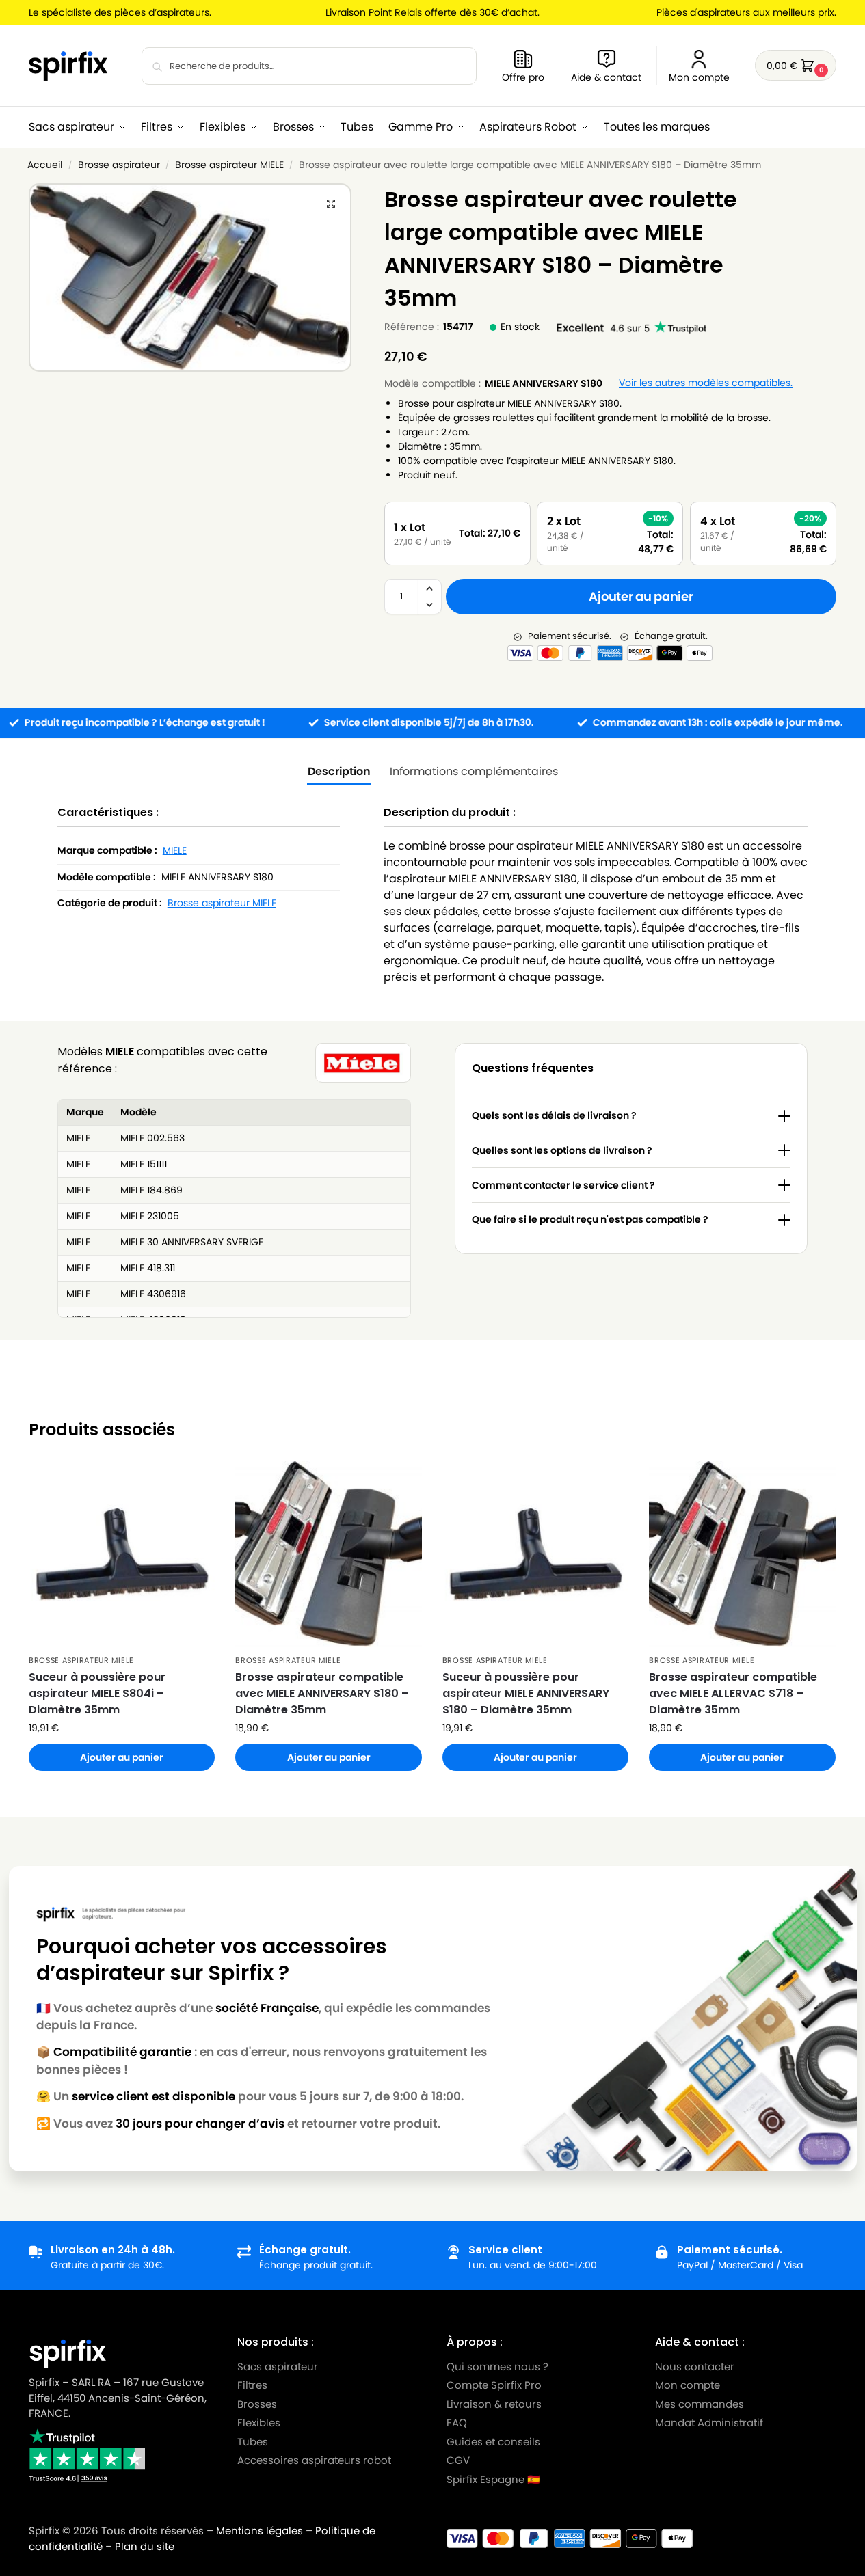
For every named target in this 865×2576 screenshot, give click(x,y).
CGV (458, 2460)
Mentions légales (259, 2531)
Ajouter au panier (641, 596)
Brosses (257, 2404)
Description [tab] (339, 771)
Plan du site (145, 2546)
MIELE (175, 850)
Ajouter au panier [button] (122, 1757)
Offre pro (523, 77)
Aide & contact (606, 77)
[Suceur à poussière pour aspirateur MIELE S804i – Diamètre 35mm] (122, 1554)
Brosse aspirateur (119, 165)
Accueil (45, 165)
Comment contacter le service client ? (563, 1185)
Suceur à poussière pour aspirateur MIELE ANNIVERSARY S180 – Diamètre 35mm (526, 1693)
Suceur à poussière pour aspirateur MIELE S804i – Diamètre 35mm (97, 1693)
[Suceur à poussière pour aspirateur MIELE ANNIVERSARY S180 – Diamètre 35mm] (535, 1554)
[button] (796, 65)
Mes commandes (701, 2404)
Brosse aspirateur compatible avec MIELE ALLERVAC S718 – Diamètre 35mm (733, 1693)
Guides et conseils (493, 2442)
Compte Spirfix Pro (494, 2385)
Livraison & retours (494, 2404)
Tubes (253, 2442)
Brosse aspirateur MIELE (229, 165)
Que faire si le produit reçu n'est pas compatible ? (590, 1219)
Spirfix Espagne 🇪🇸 (493, 2479)
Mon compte (699, 77)
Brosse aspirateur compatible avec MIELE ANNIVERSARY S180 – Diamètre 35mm (322, 1693)
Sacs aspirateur (278, 2367)
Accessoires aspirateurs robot (314, 2460)
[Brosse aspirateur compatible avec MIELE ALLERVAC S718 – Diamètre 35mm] (742, 1554)
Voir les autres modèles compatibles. (706, 383)
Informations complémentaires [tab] (474, 771)
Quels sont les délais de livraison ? (554, 1115)
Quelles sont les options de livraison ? (562, 1150)
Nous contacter (695, 2367)
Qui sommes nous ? (497, 2367)
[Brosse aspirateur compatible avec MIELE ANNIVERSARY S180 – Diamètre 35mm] (328, 1554)
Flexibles (259, 2423)
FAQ (457, 2423)
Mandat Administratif (709, 2423)
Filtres (252, 2385)
